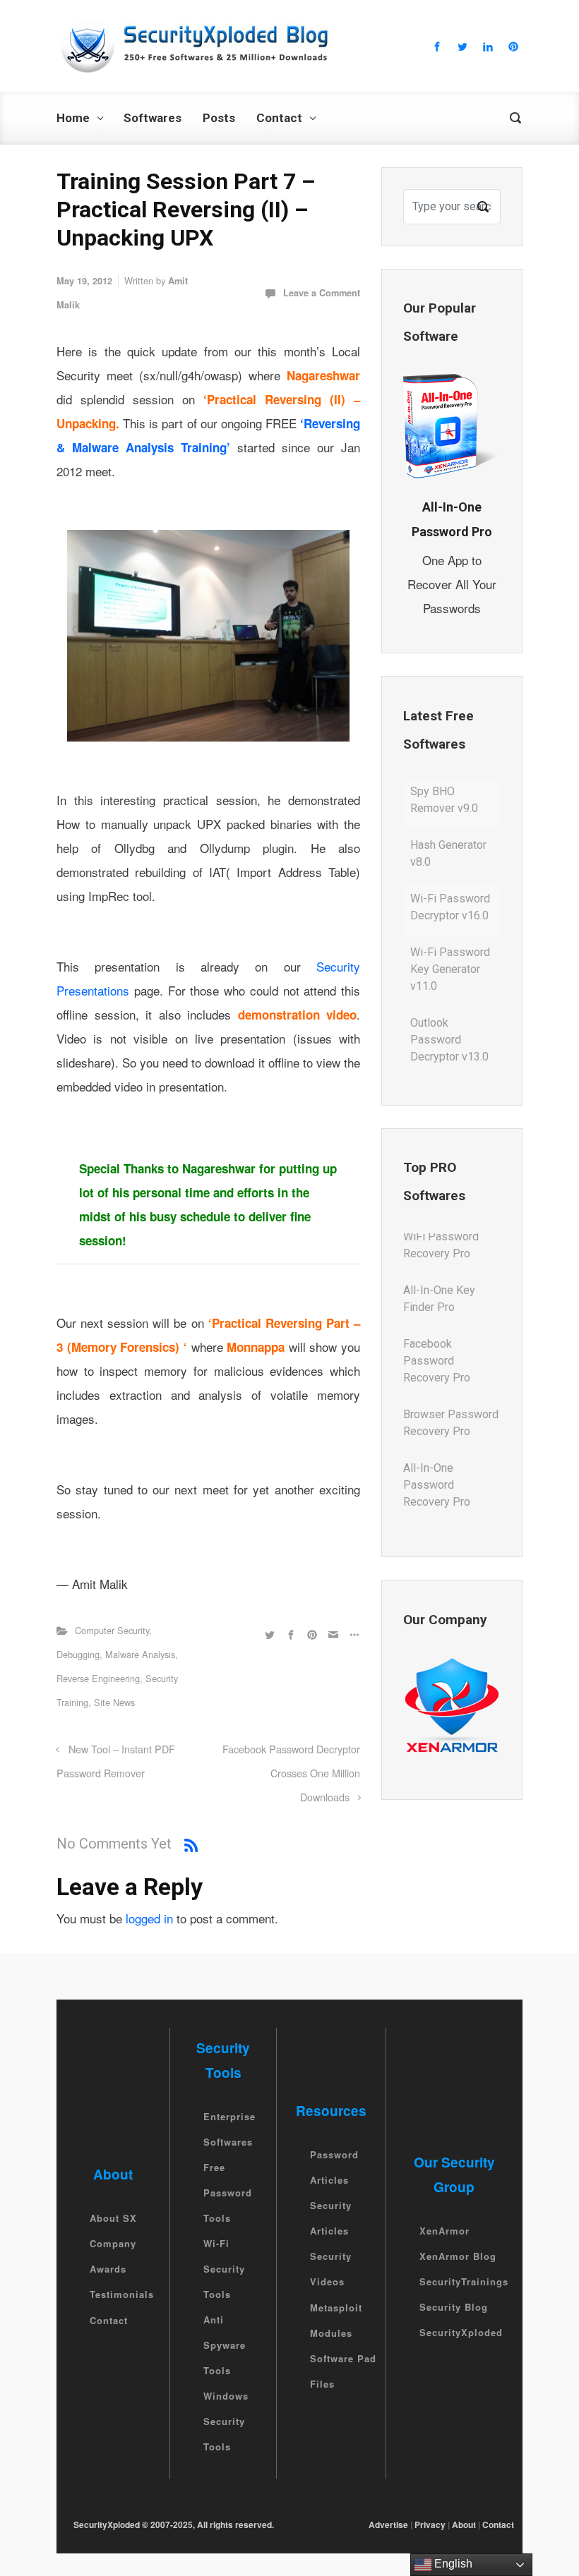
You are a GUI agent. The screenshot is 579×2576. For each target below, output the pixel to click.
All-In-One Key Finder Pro (439, 1250)
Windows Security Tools (226, 2421)
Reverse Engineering (98, 1678)
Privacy (430, 2524)
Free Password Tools (228, 2193)
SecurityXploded (461, 2332)
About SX (113, 2218)
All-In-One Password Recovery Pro (437, 1436)
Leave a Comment (322, 293)
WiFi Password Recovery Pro (441, 1498)
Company (113, 2243)
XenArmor (444, 2231)
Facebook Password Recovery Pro (437, 1312)
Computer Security (112, 1630)
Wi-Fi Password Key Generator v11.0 (450, 921)
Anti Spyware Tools (225, 2345)
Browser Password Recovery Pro (451, 1374)
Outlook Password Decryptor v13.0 (449, 992)
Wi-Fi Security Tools (224, 2269)
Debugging (78, 1654)
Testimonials (122, 2295)
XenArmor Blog (458, 2256)
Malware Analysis (140, 1654)
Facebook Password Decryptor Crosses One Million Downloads (291, 1773)
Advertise (388, 2524)
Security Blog (454, 2307)
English (452, 2564)
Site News (114, 1702)
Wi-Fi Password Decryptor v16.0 (450, 859)
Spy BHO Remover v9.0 (444, 1054)
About (464, 2524)
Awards (108, 2269)
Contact (109, 2320)
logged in (149, 1918)
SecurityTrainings (464, 2281)
